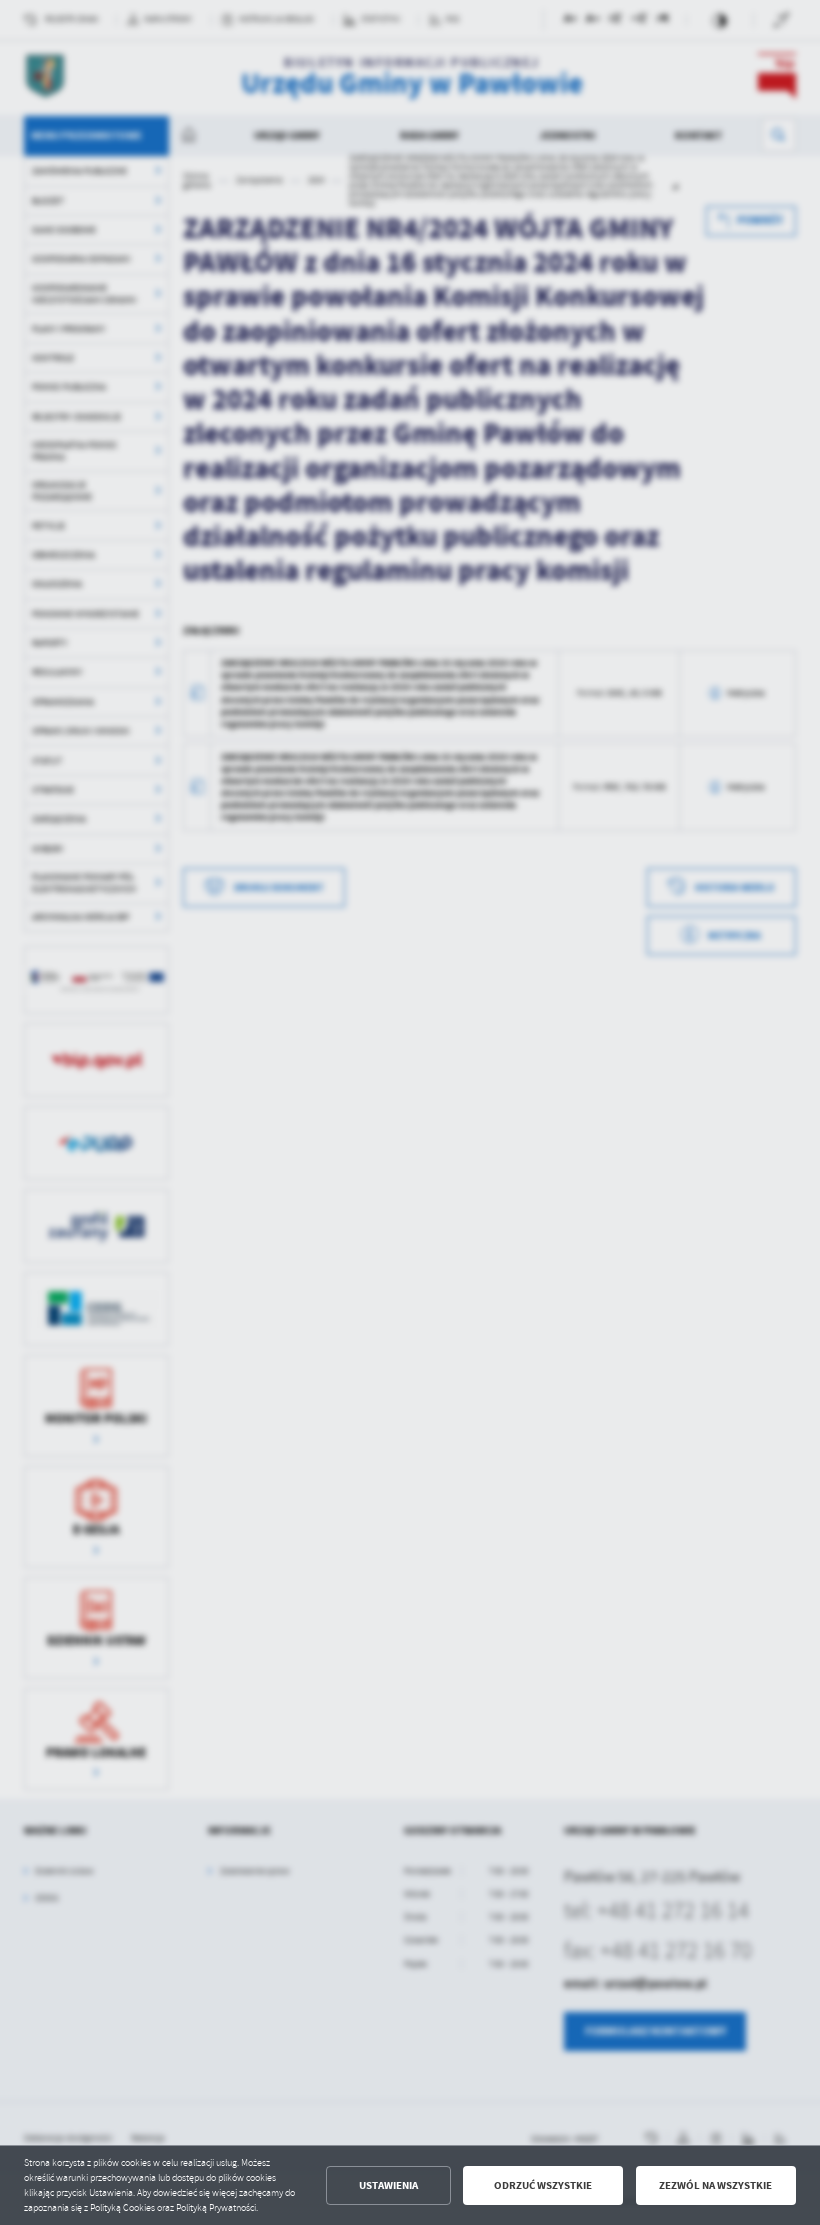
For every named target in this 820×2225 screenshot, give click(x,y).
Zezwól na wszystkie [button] (715, 2185)
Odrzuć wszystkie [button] (543, 2185)
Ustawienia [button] (388, 2185)
